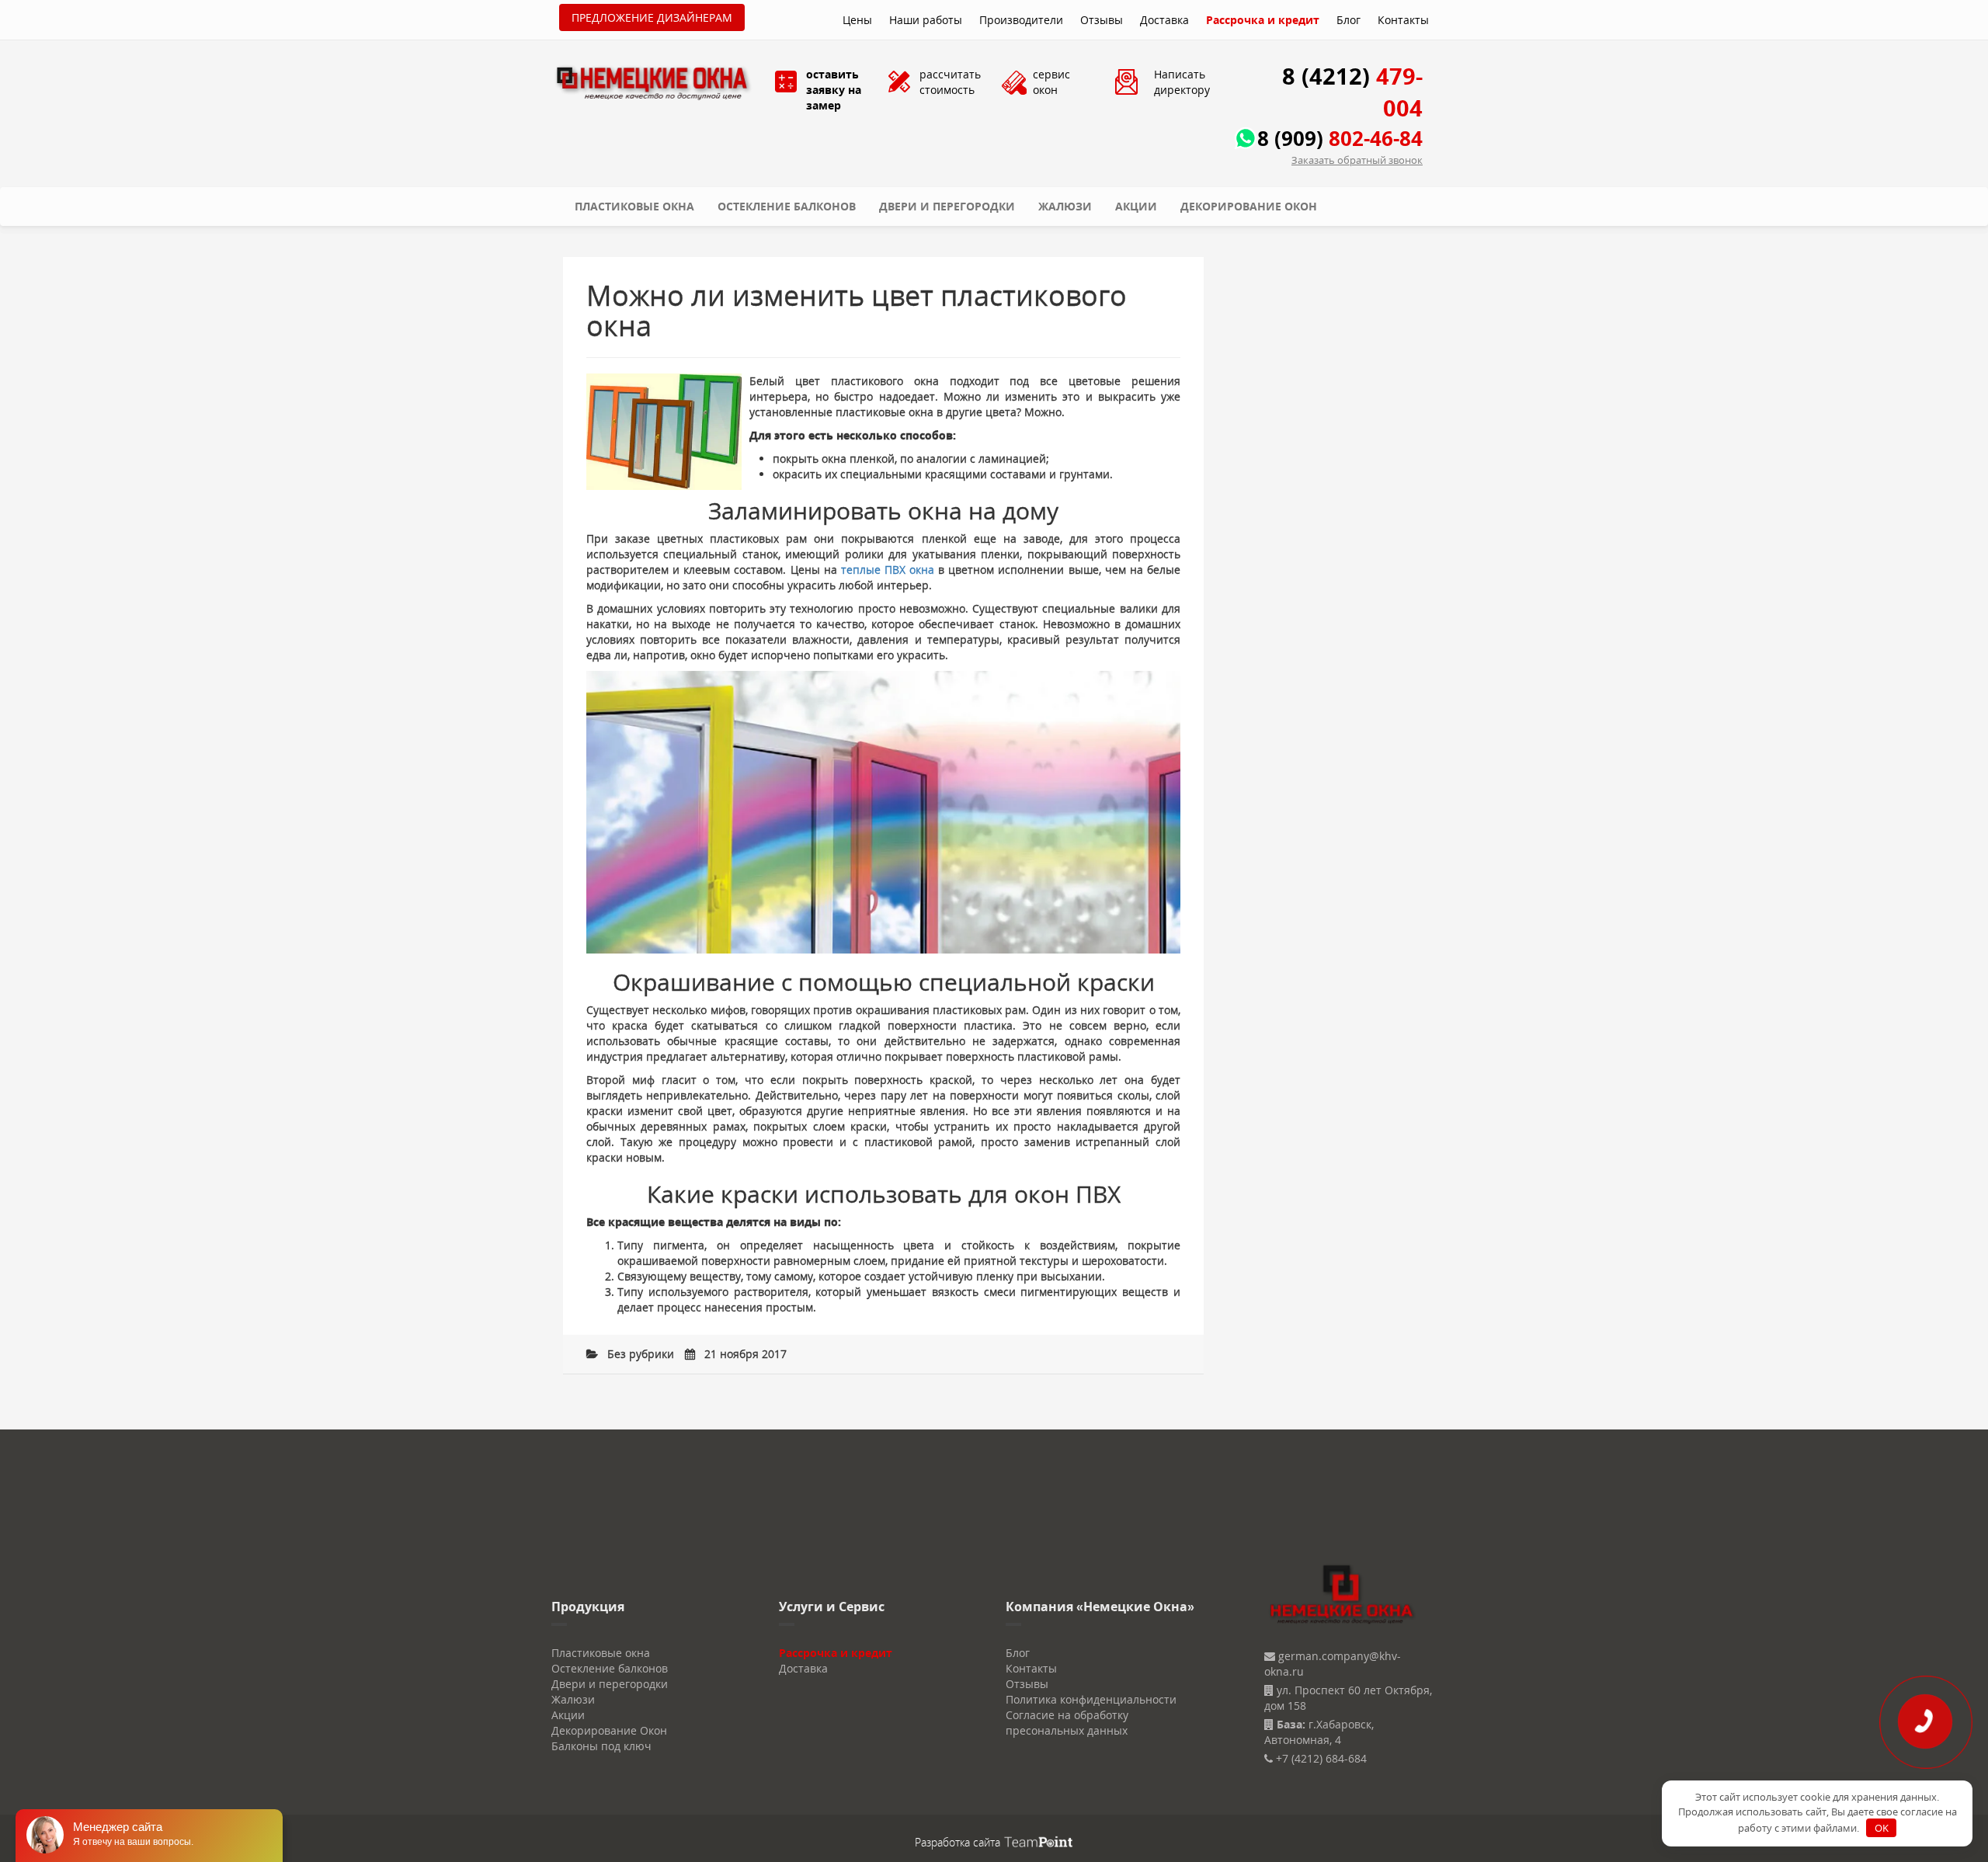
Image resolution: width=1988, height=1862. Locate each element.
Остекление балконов (787, 206)
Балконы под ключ (601, 1746)
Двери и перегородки (947, 206)
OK (1882, 1828)
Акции (1136, 206)
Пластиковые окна (634, 206)
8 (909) (1340, 138)
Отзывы (1102, 20)
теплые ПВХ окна (888, 570)
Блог (1349, 20)
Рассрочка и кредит (1263, 20)
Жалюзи (1065, 206)
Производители (1021, 20)
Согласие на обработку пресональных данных (1067, 1723)
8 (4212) (1352, 92)
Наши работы (926, 20)
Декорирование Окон (1249, 206)
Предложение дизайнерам (652, 17)
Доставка (1164, 20)
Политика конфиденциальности (1091, 1699)
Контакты (1403, 20)
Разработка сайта (959, 1842)
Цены (857, 20)
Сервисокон (1051, 82)
